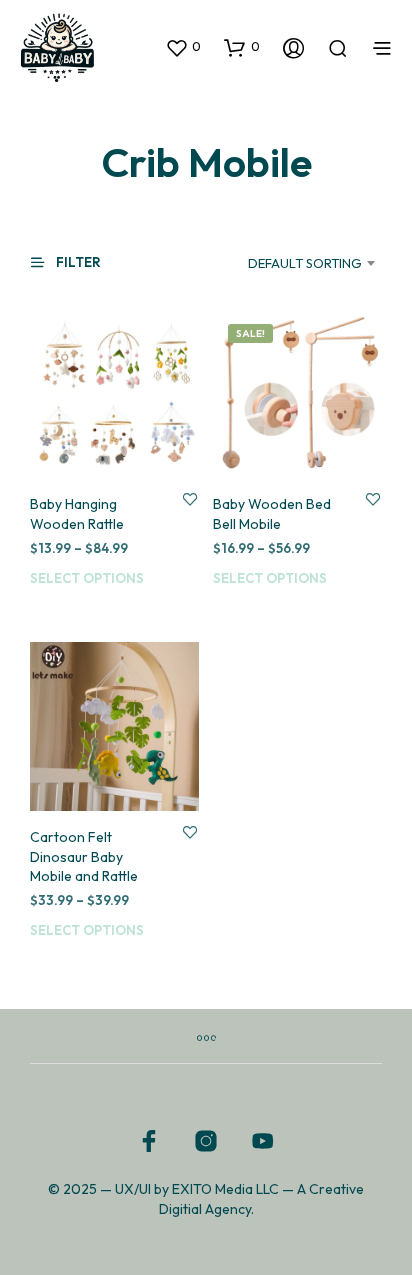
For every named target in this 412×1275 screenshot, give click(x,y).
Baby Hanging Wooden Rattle (77, 514)
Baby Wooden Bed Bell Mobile (272, 514)
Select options (87, 578)
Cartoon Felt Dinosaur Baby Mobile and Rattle (84, 856)
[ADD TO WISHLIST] (190, 498)
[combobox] (294, 263)
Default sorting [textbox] (305, 263)
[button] (183, 47)
